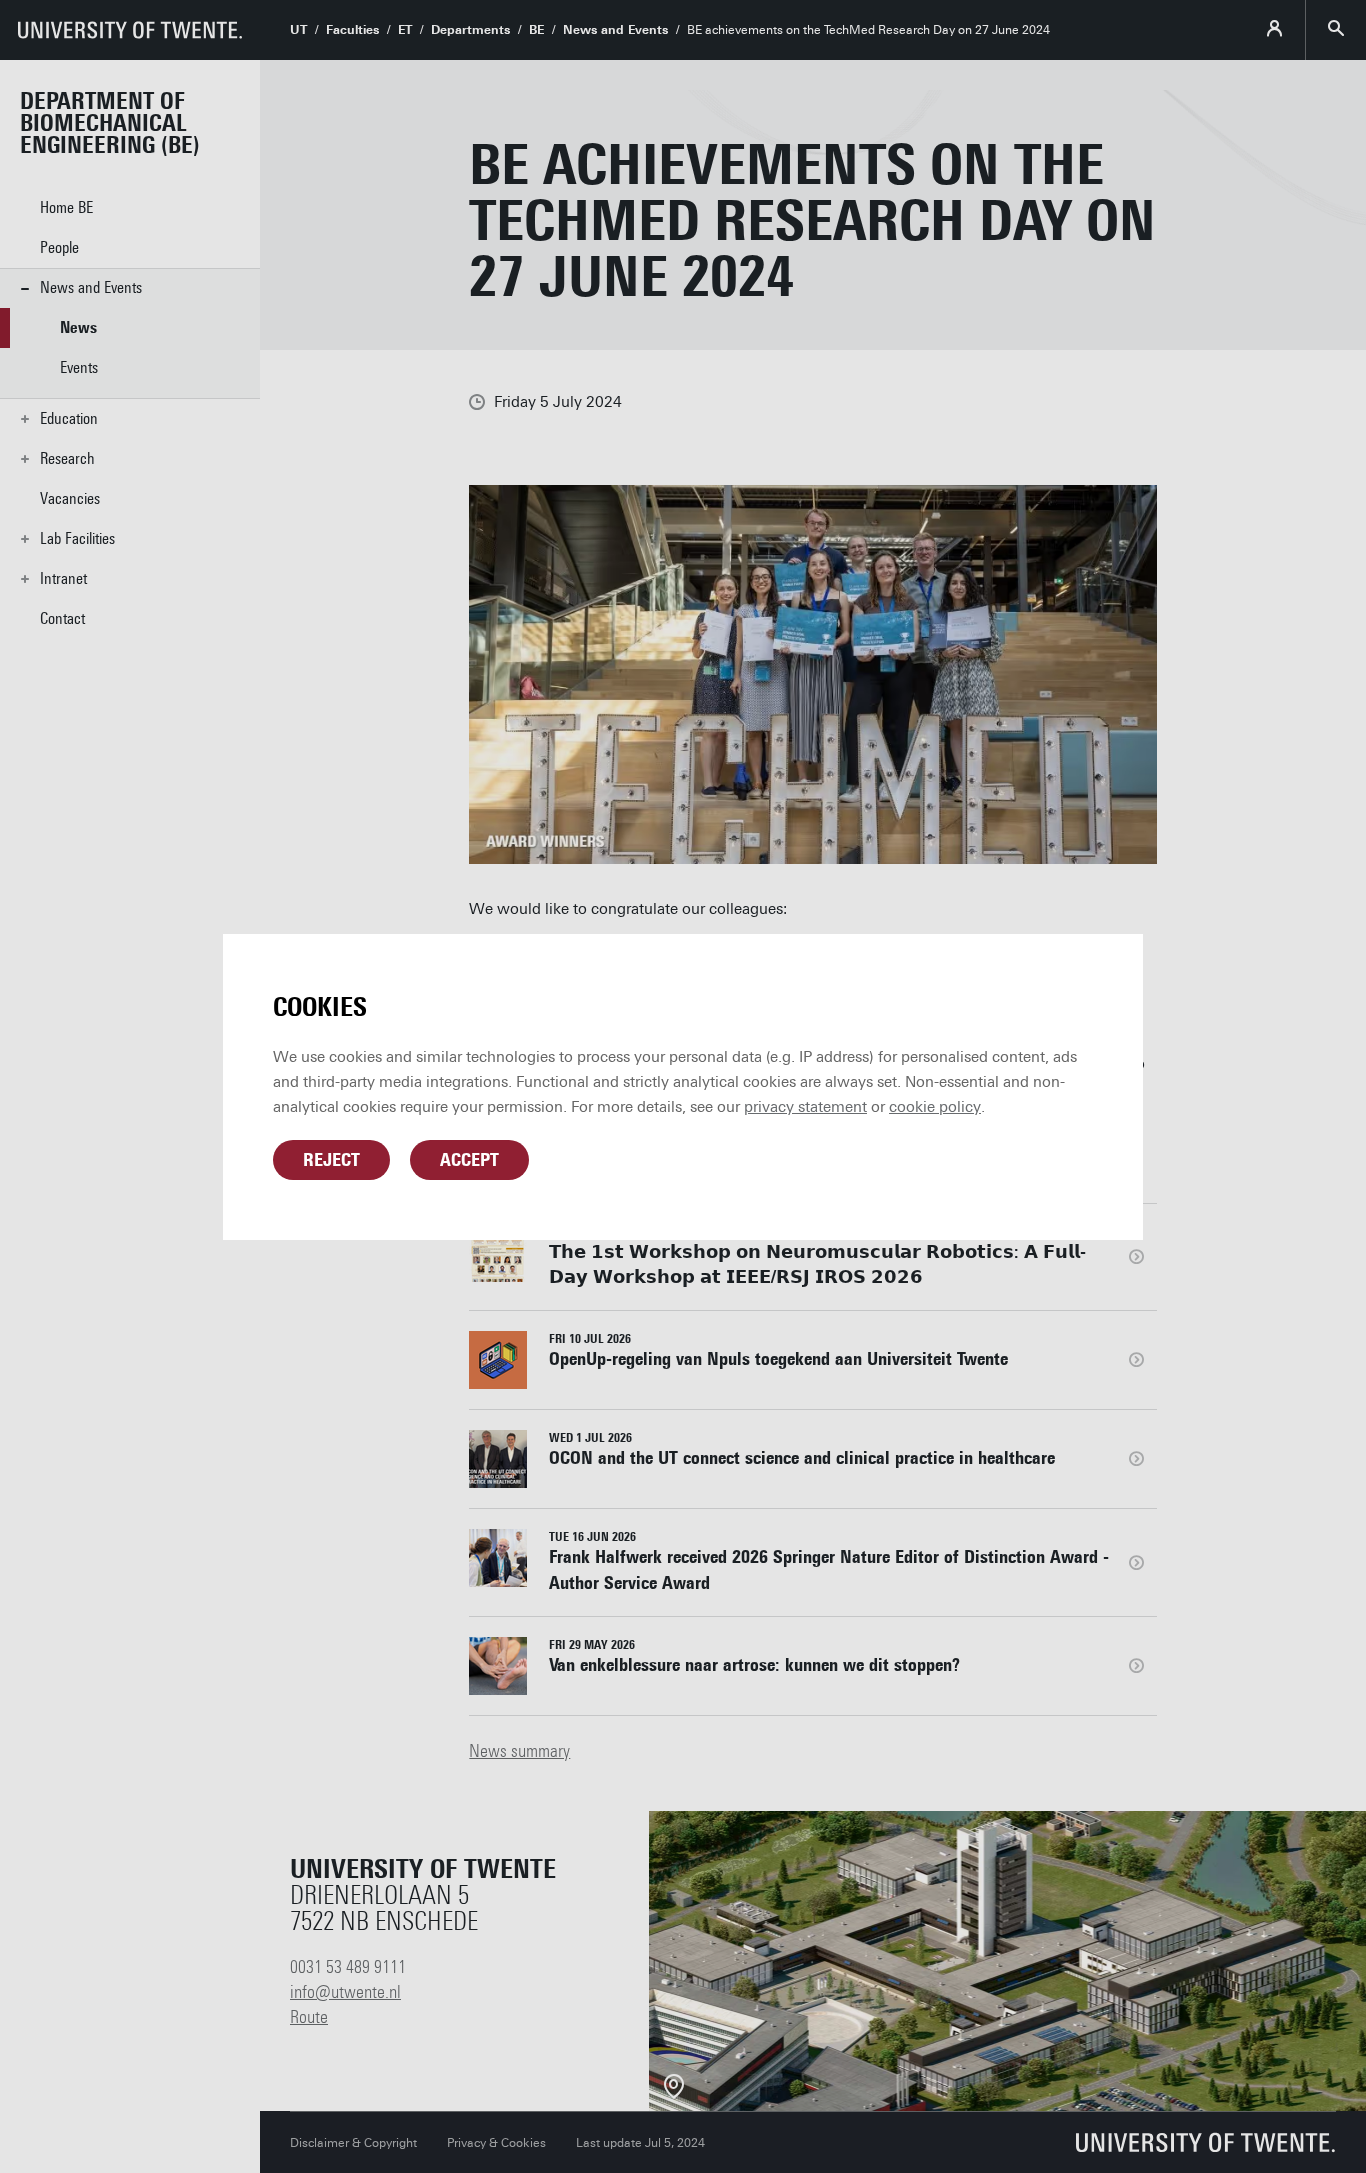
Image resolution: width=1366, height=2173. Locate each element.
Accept (469, 1160)
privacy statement (805, 1107)
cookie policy (935, 1107)
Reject (331, 1160)
